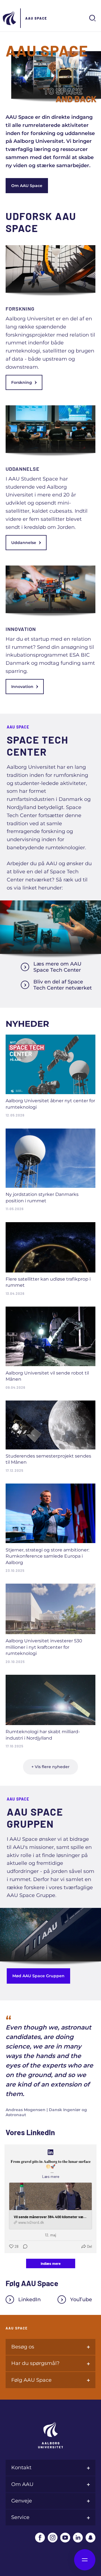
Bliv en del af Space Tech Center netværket (63, 985)
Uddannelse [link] (24, 543)
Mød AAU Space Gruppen (38, 1976)
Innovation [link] (22, 687)
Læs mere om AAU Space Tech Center (57, 967)
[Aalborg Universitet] (10, 18)
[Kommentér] (24, 2246)
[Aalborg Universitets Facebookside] (40, 2538)
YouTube (81, 2300)
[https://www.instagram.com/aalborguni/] (53, 2538)
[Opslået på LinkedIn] (50, 2152)
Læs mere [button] (51, 2176)
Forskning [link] (22, 382)
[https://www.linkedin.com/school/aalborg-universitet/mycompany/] (78, 2538)
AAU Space (36, 18)
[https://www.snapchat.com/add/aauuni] (90, 2538)
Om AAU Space (27, 186)
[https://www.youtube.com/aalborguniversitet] (65, 2538)
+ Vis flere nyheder (50, 1767)
